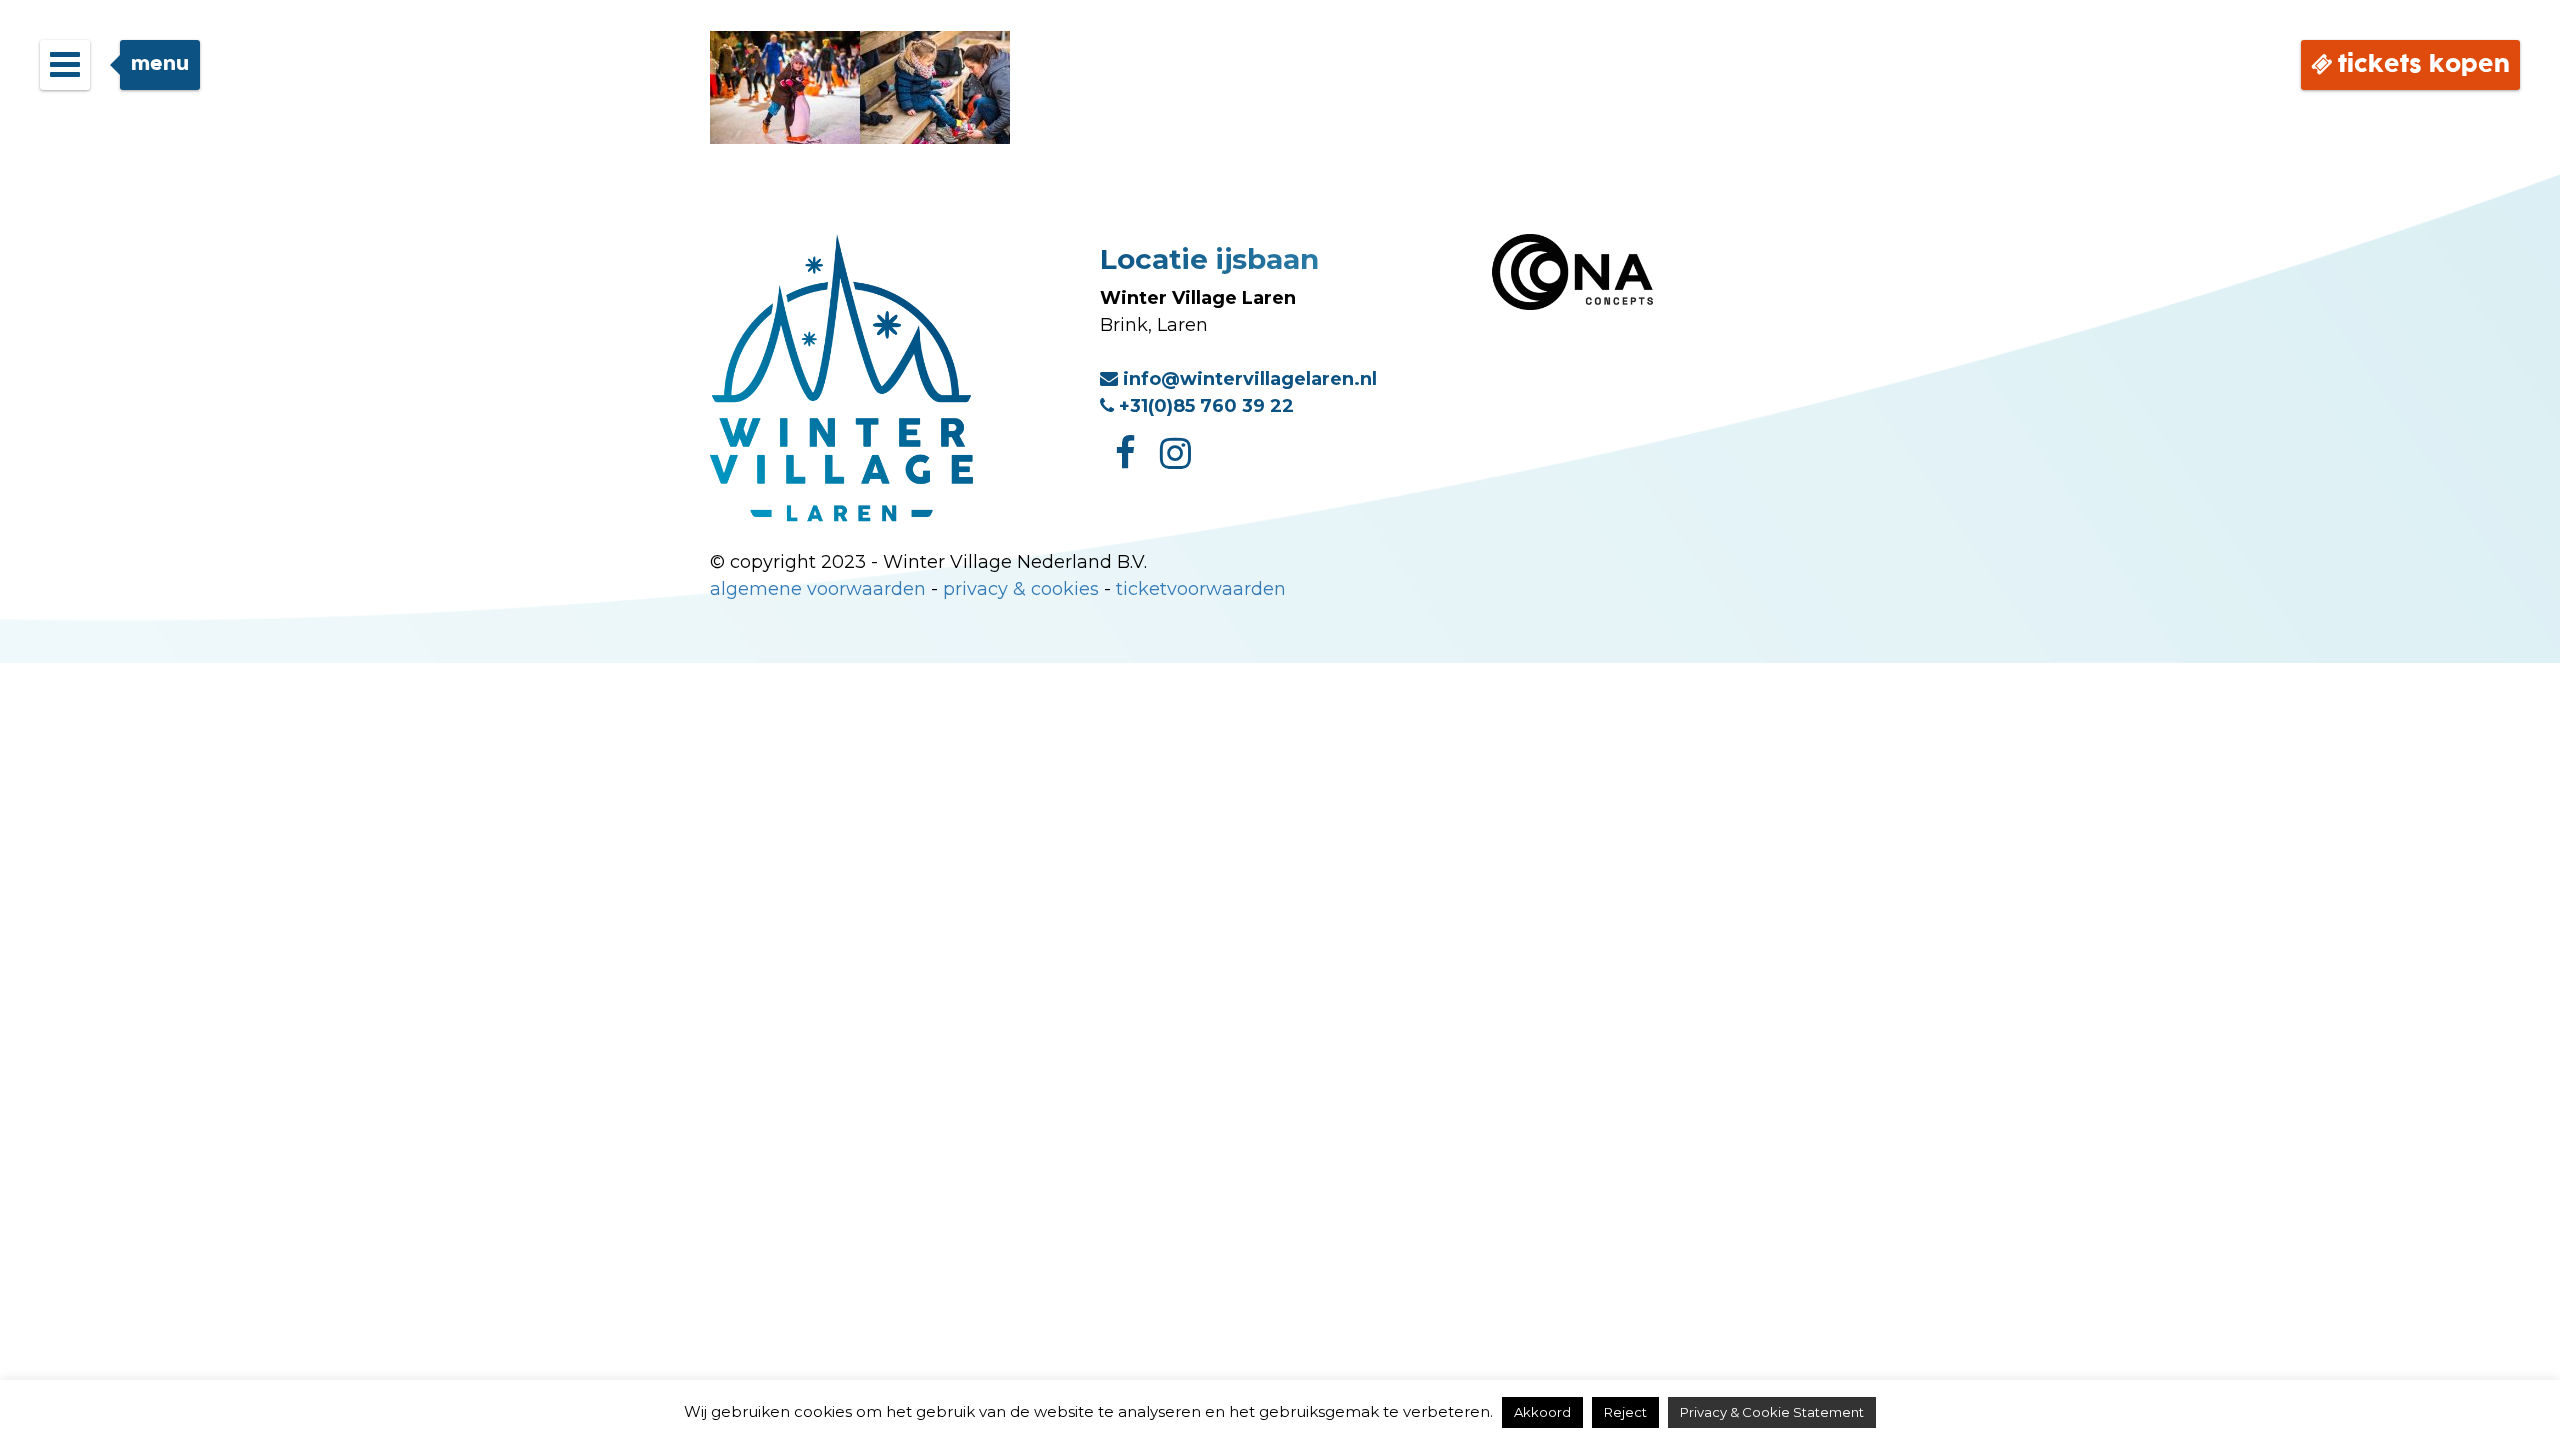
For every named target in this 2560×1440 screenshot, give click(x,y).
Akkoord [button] (1542, 1412)
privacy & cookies (1021, 589)
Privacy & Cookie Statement (1772, 1412)
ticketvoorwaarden (1201, 589)
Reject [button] (1625, 1412)
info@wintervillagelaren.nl (1247, 379)
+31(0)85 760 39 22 (1204, 406)
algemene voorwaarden (818, 589)
